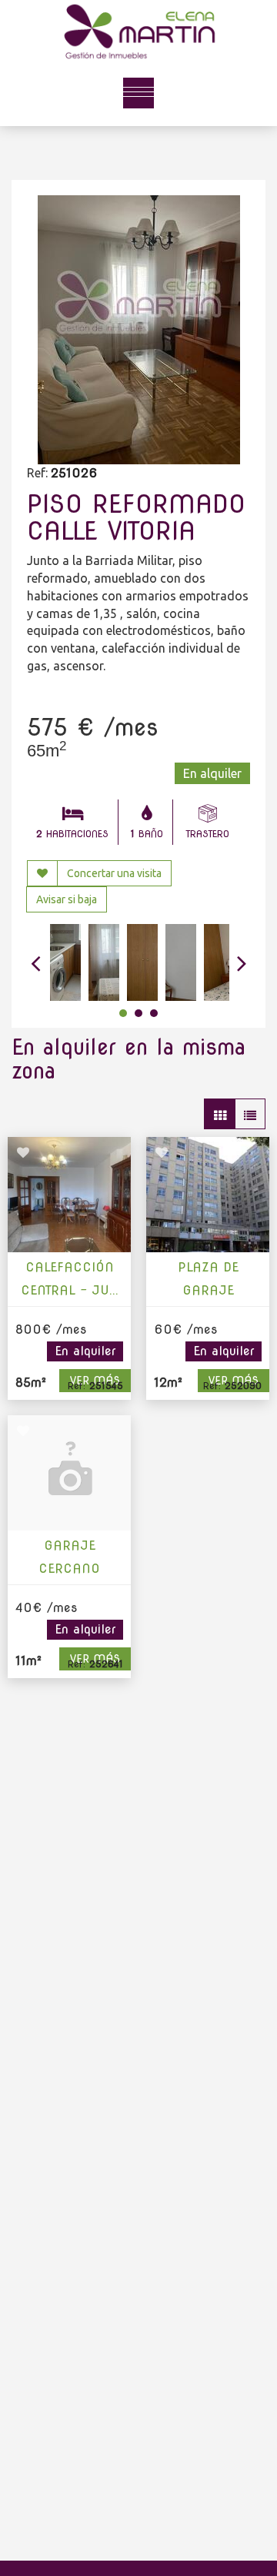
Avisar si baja (67, 899)
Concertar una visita (114, 873)
